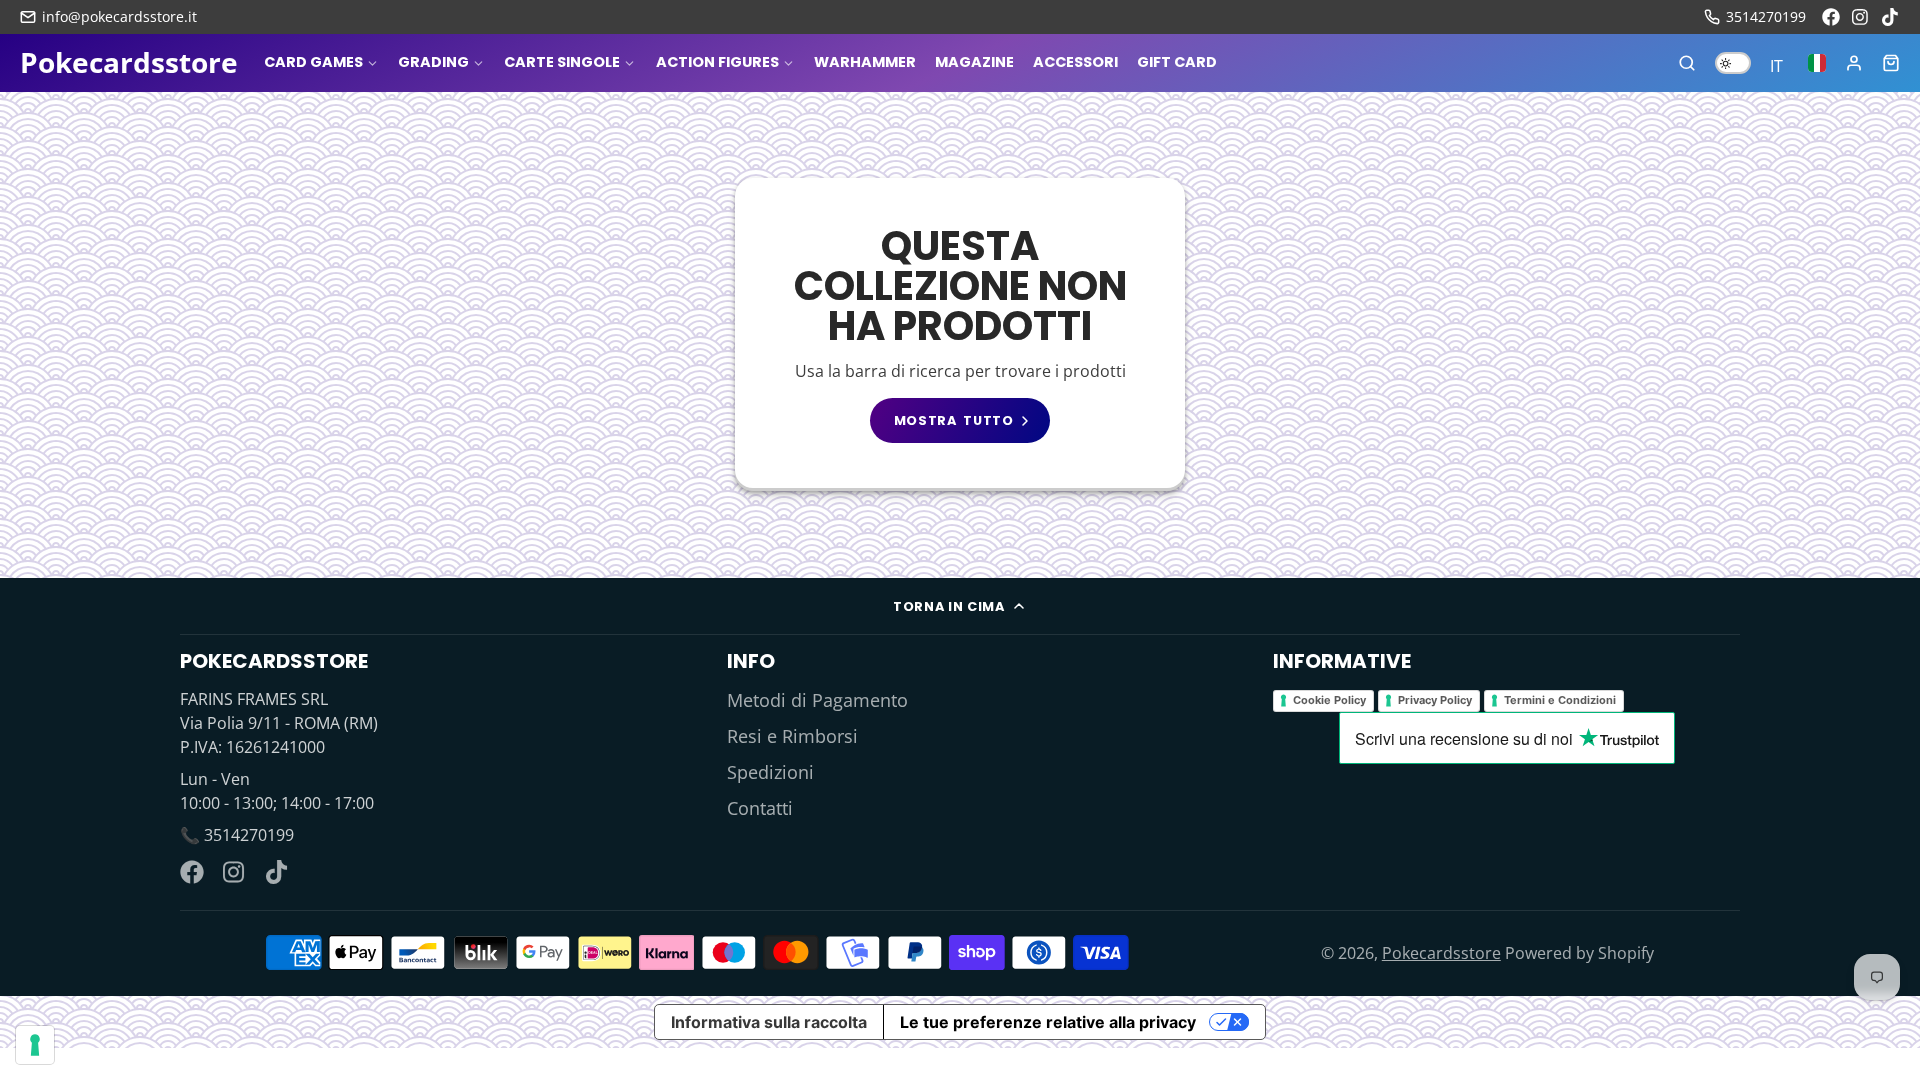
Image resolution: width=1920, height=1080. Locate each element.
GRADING (433, 62)
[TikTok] (1891, 17)
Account (1854, 63)
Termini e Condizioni (1560, 700)
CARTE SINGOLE (562, 62)
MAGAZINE (974, 62)
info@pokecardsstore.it (119, 16)
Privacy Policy (1435, 700)
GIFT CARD (1177, 62)
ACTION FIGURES (717, 62)
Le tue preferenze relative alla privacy (1048, 1022)
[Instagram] (1861, 17)
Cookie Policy (1329, 700)
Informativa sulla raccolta (769, 1022)
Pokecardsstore (1441, 953)
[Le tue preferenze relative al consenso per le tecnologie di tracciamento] (35, 1045)
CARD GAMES (313, 62)
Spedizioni (770, 772)
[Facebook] (1831, 17)
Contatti (760, 808)
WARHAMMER (865, 62)
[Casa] (129, 63)
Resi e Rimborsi (792, 736)
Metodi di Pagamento (817, 700)
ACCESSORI (1075, 62)
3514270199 (1766, 16)
